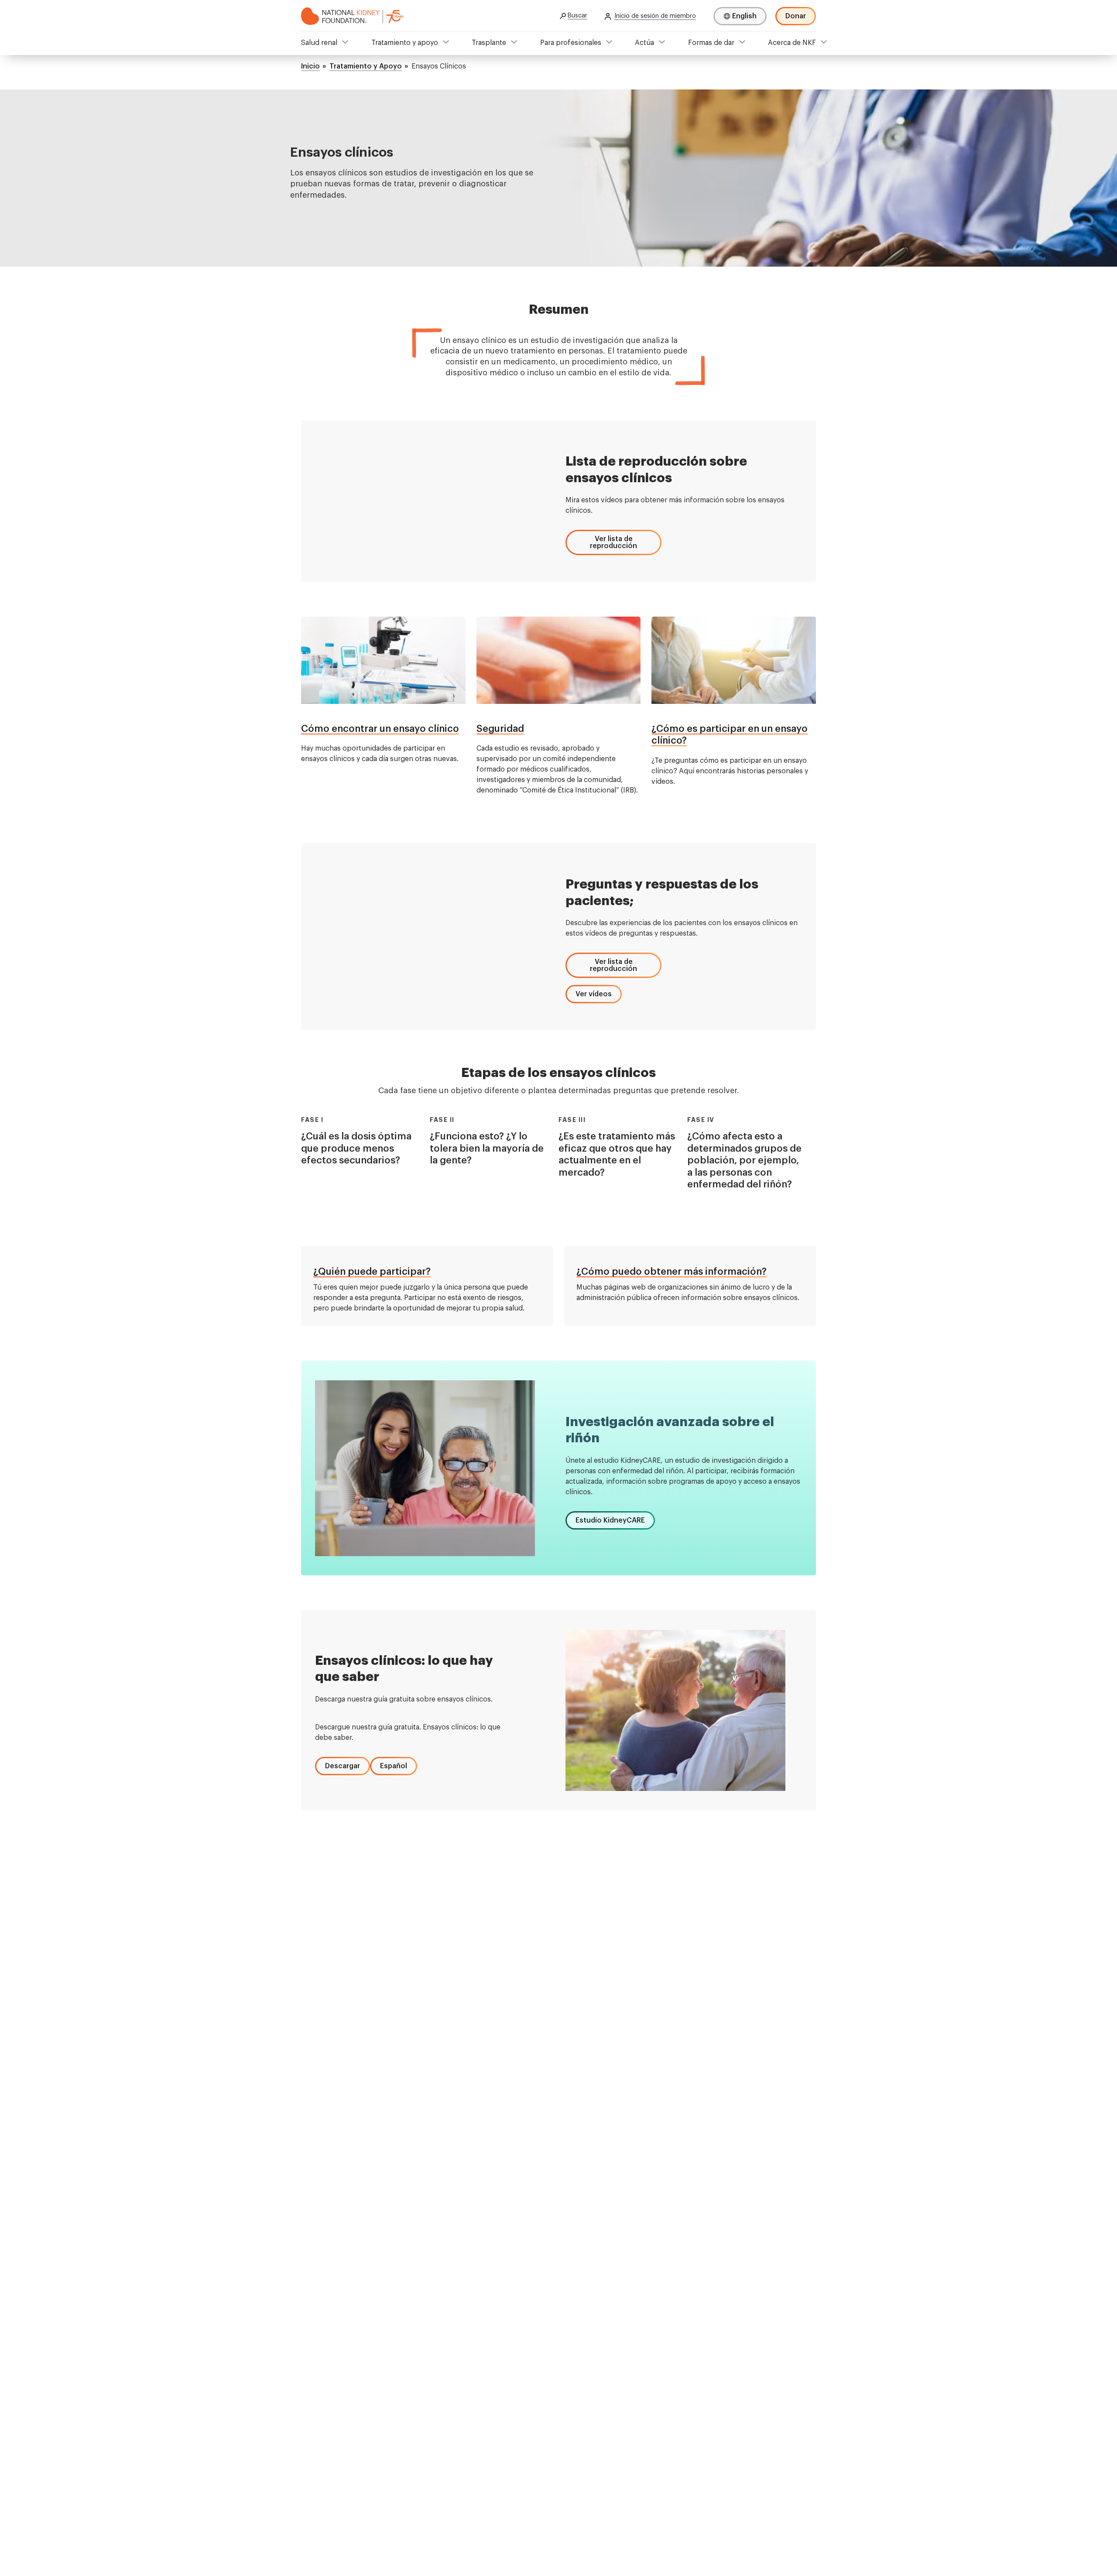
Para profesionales (571, 43)
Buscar (577, 16)
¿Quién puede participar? (372, 1272)
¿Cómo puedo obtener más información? (672, 1272)
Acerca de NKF (792, 43)
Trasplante (489, 43)
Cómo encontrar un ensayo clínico (380, 729)
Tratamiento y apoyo (405, 43)
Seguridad (500, 729)
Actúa (644, 43)
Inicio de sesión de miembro (655, 16)
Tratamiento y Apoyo (366, 66)
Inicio (310, 66)
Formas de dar (711, 43)
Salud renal (319, 43)
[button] (613, 542)
